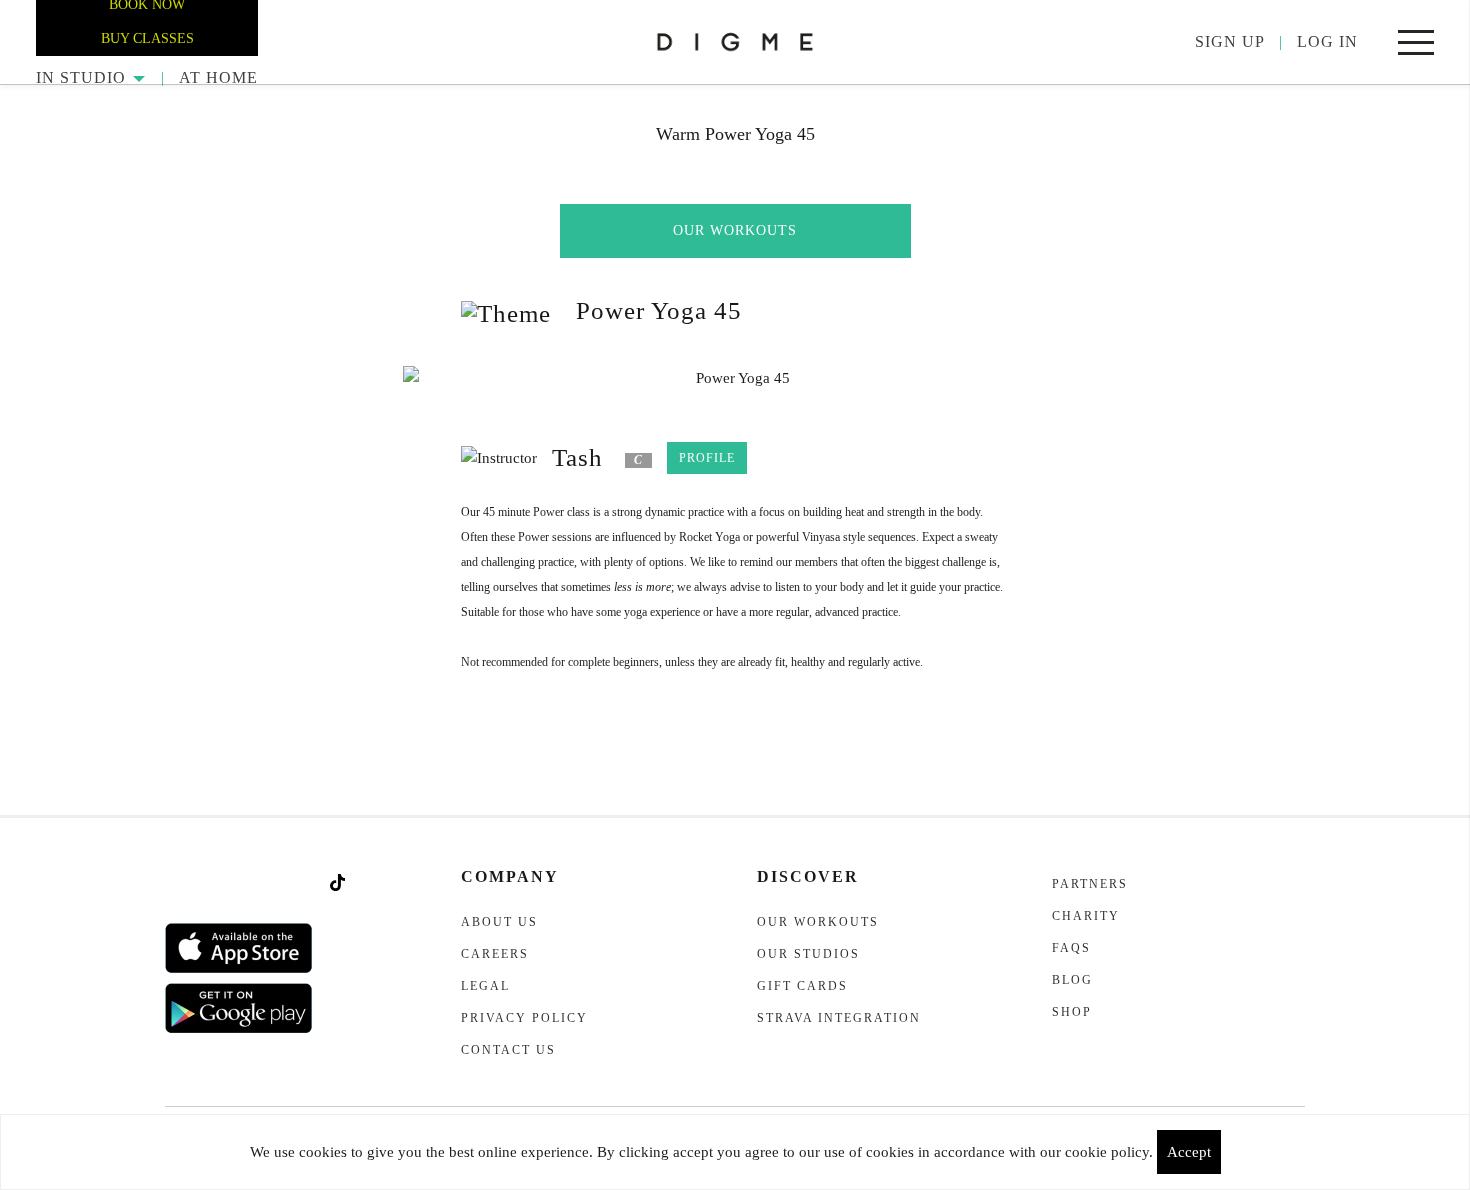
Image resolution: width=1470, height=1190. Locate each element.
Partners (1090, 884)
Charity (1086, 916)
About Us (499, 922)
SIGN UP (1230, 41)
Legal (485, 986)
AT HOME (218, 77)
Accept (1189, 1152)
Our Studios (808, 954)
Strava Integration (839, 1018)
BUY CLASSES (147, 38)
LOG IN (1327, 41)
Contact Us (508, 1050)
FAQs (1071, 948)
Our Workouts (735, 230)
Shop (1072, 1012)
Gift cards (802, 986)
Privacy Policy (524, 1018)
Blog (1072, 980)
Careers (495, 954)
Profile (707, 458)
